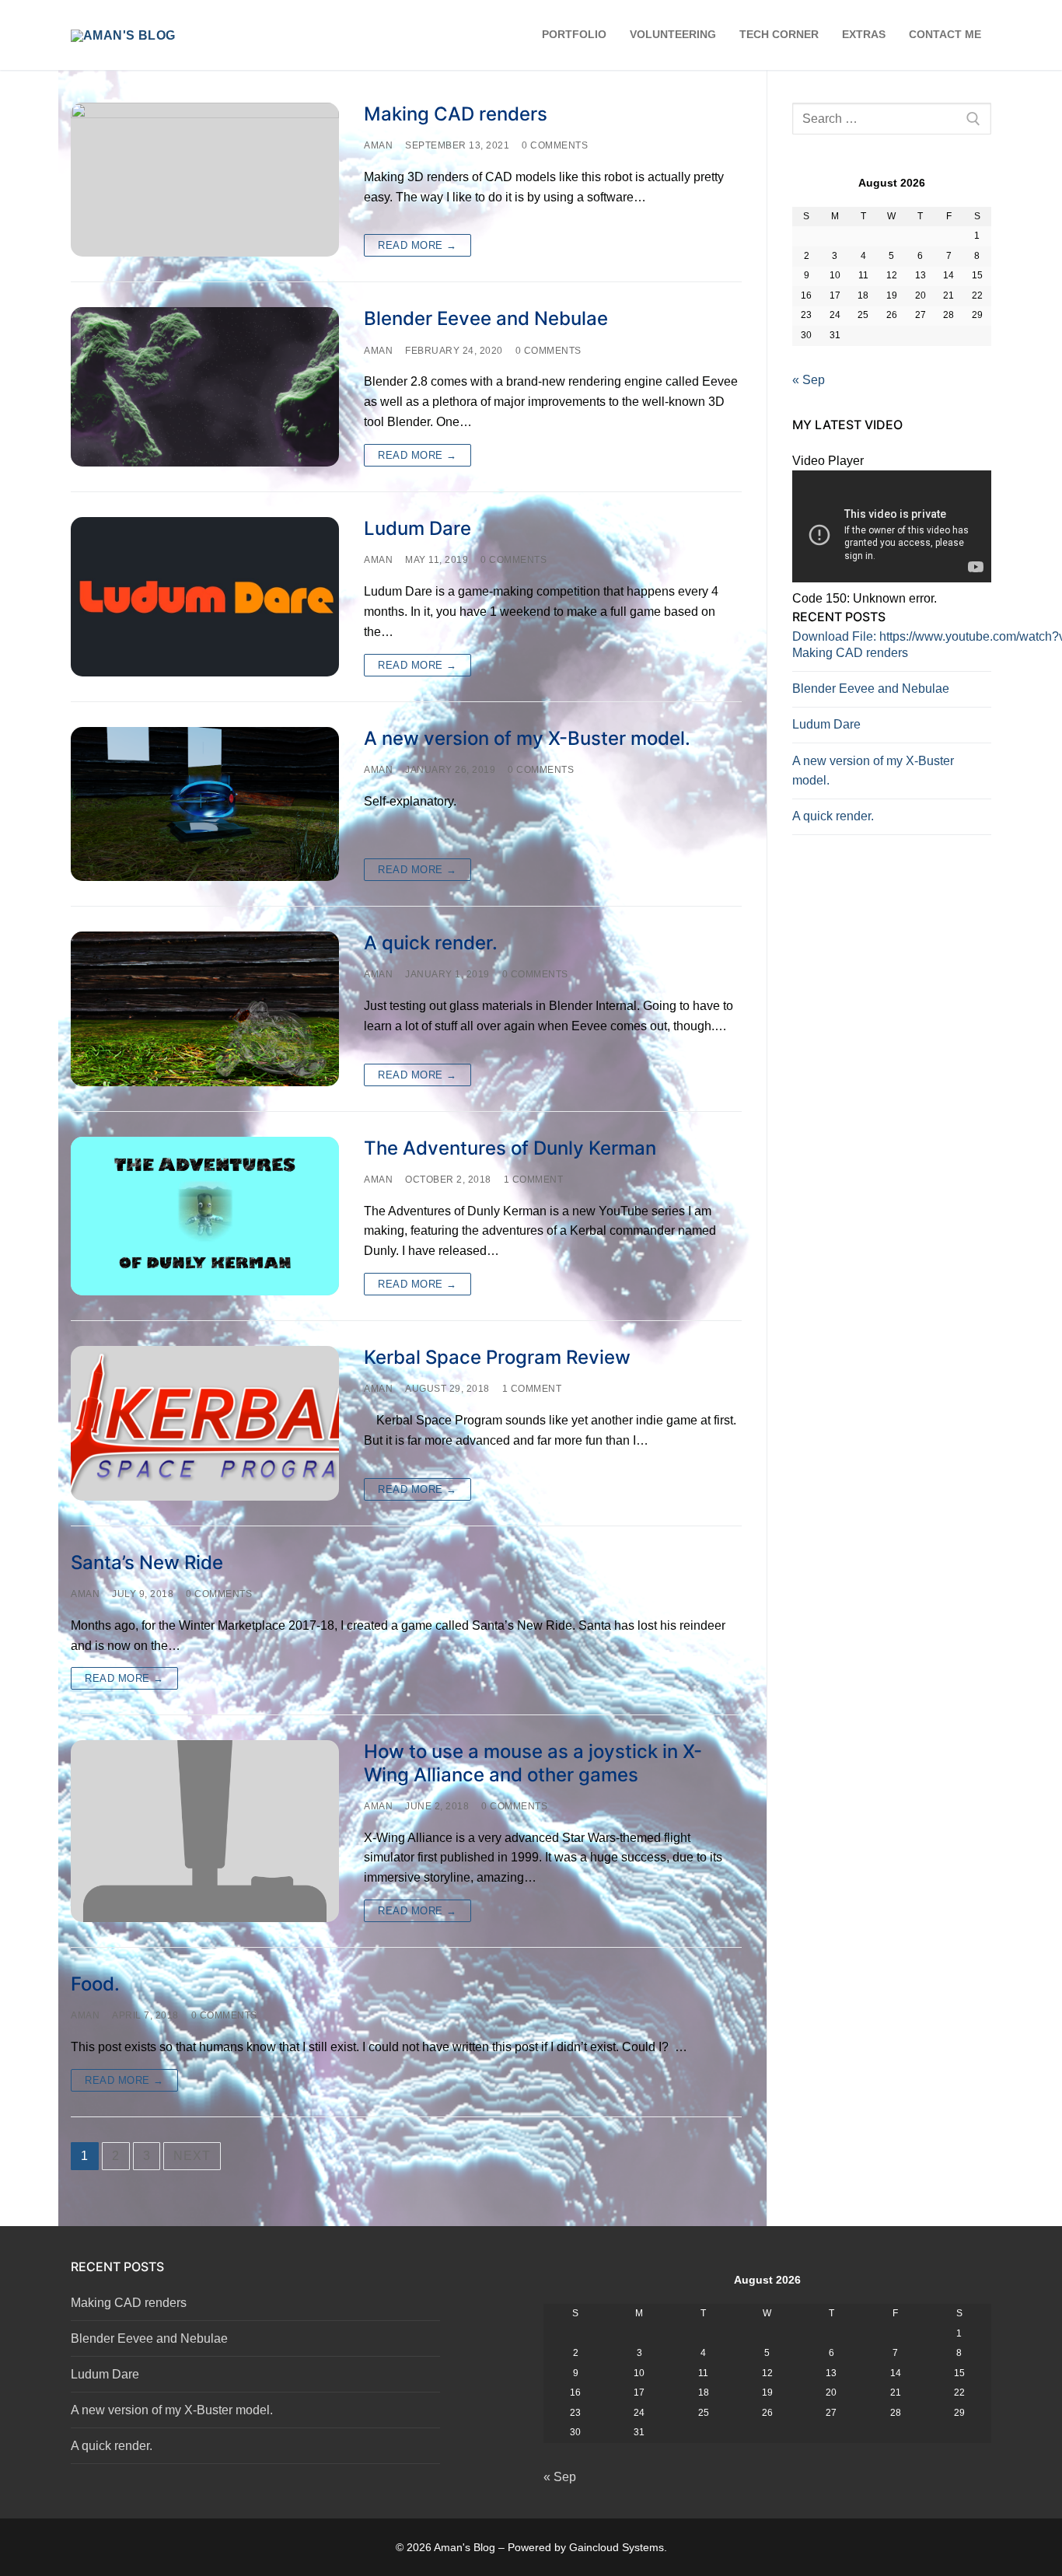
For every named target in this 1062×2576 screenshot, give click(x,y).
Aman (378, 145)
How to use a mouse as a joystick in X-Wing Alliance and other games (533, 1763)
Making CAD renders (456, 114)
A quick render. (431, 943)
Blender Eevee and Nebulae (486, 318)
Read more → (417, 245)
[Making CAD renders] (205, 180)
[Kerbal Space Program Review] (205, 1423)
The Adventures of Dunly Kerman (510, 1148)
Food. (95, 1984)
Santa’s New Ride (147, 1562)
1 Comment (534, 1180)
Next (192, 2156)
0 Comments (555, 145)
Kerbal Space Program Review (497, 1357)
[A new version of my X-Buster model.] (205, 804)
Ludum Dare (417, 528)
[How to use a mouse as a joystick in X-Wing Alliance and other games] (205, 1831)
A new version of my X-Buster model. (527, 738)
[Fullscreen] (809, 800)
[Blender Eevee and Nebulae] (205, 387)
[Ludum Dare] (205, 597)
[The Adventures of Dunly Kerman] (205, 1216)
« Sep (809, 380)
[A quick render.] (205, 1008)
